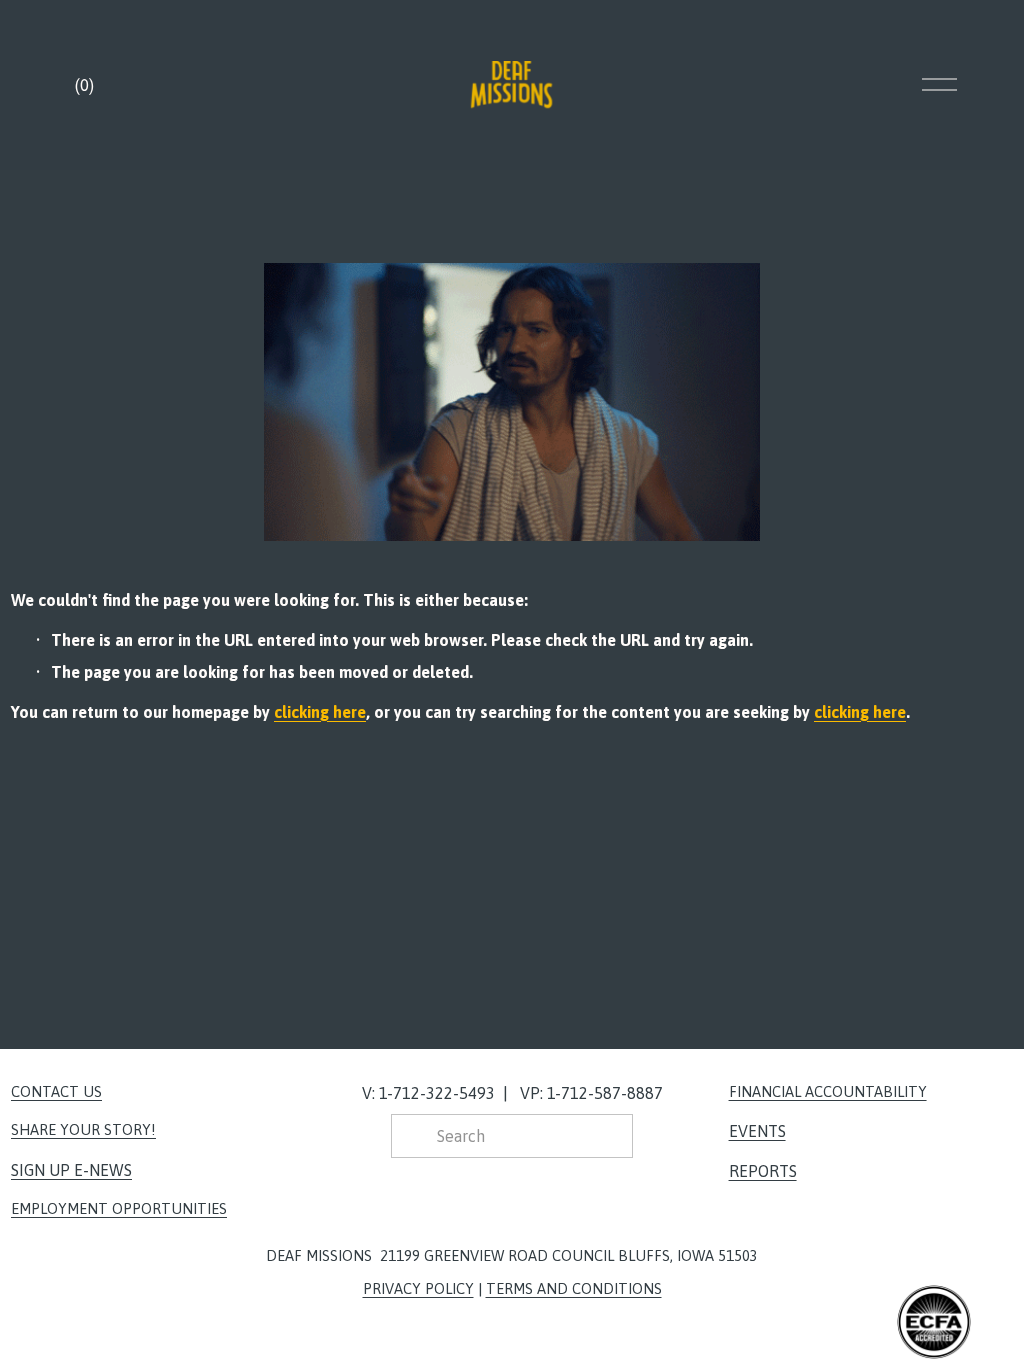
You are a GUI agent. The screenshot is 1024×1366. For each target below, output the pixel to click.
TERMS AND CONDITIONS (574, 1288)
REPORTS (763, 1171)
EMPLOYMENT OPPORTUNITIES (119, 1208)
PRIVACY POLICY (418, 1288)
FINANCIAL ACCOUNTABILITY (828, 1091)
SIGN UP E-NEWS (71, 1170)
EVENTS (757, 1131)
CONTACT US (56, 1091)
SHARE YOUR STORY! (83, 1129)
